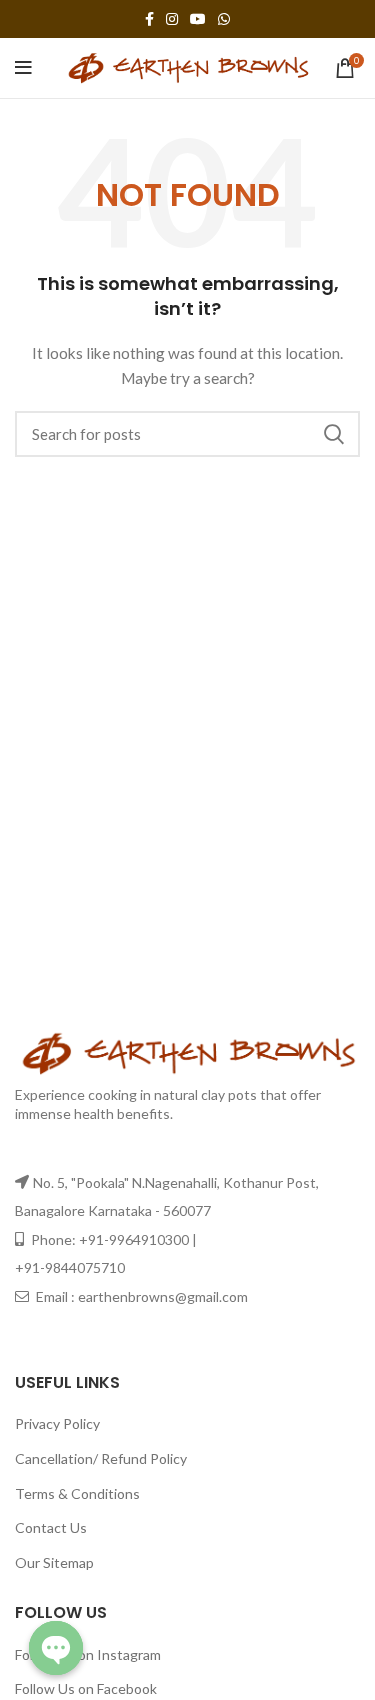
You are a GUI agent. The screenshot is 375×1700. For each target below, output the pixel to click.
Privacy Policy (57, 1423)
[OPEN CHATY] (56, 1648)
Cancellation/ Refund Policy (101, 1458)
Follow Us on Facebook (86, 1688)
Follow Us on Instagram (88, 1654)
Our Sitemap (54, 1562)
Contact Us (51, 1527)
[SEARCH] (333, 434)
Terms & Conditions (77, 1493)
